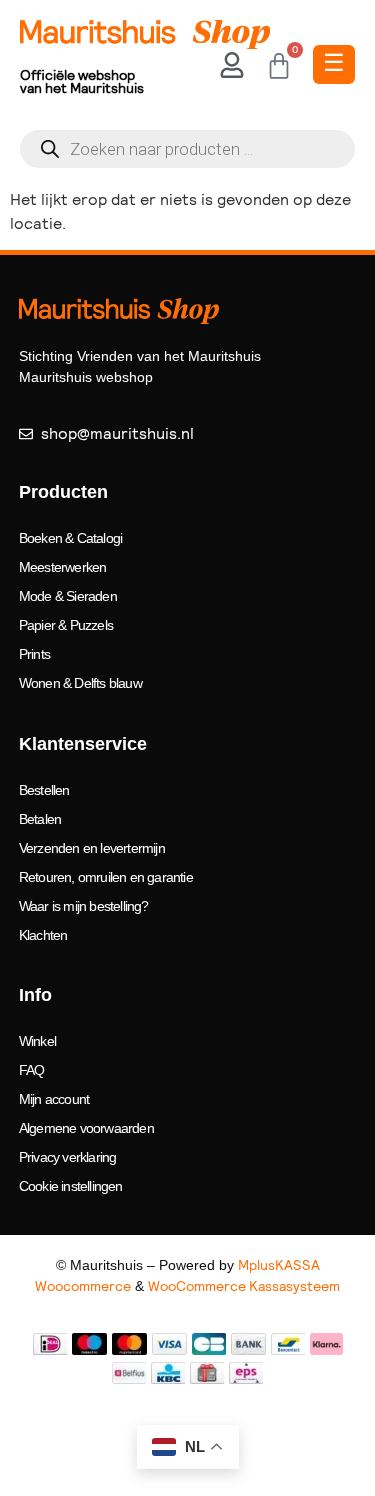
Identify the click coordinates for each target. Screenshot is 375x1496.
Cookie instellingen (71, 1186)
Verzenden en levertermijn (92, 848)
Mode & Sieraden (68, 596)
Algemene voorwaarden (86, 1128)
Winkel (37, 1041)
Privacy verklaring (68, 1157)
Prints (34, 654)
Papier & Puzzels (66, 625)
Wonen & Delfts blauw (80, 683)
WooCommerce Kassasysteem (244, 1286)
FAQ (32, 1070)
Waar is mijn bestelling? (84, 906)
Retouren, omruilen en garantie (106, 877)
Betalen (40, 819)
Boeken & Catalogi (70, 538)
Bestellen (44, 790)
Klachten (43, 935)
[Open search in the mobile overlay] (187, 149)
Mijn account (54, 1099)
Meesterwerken (63, 567)
